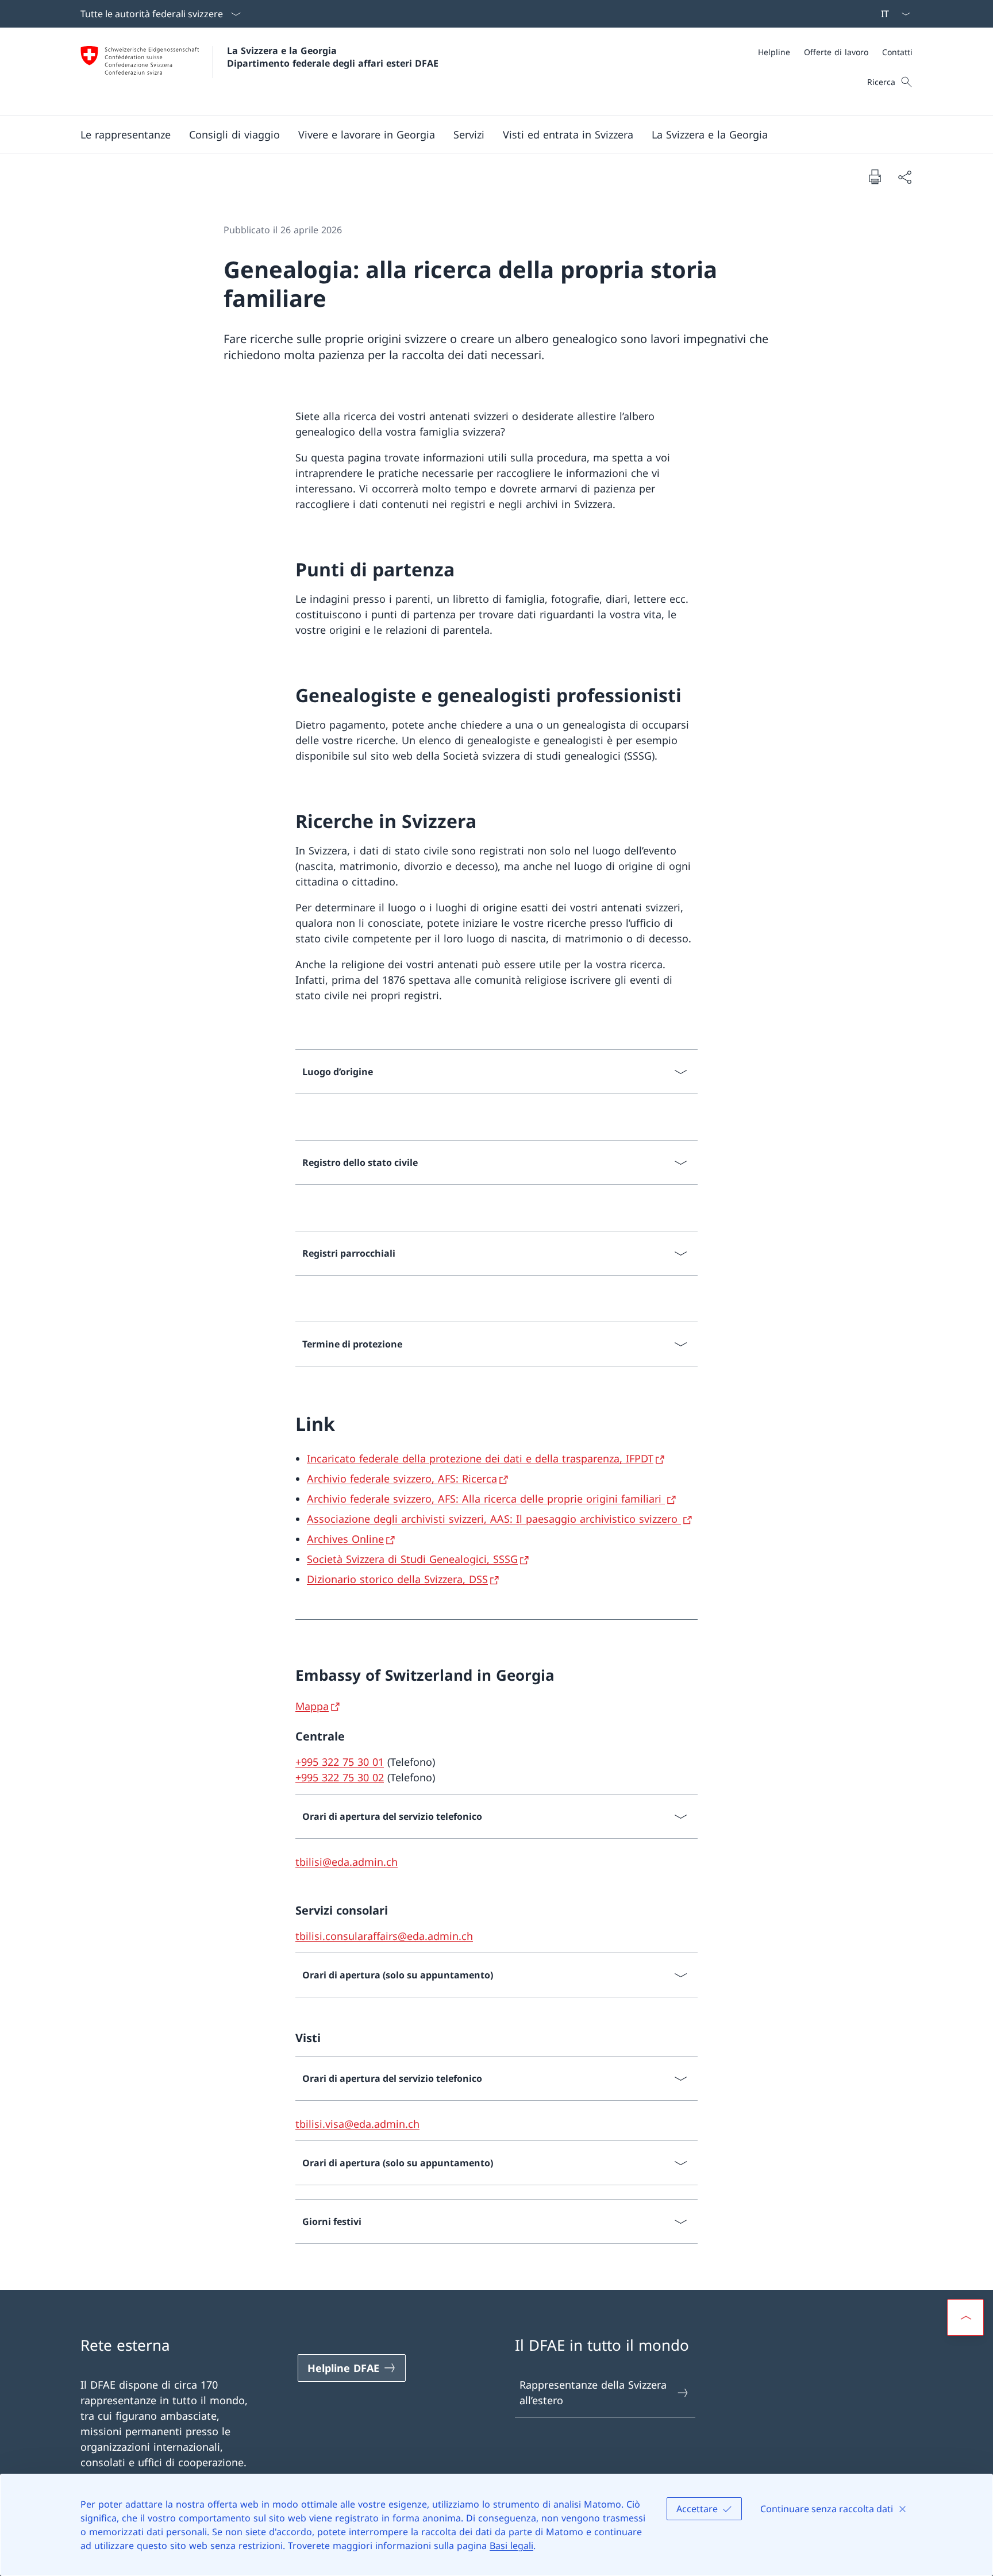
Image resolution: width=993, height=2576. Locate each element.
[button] (126, 134)
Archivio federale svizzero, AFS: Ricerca (402, 1478)
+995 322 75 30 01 (340, 1762)
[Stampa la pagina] (875, 176)
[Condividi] (905, 177)
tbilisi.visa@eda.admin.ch (357, 2124)
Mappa (312, 1706)
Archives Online (345, 1539)
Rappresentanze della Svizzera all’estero (593, 2392)
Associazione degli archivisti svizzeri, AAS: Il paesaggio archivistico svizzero (494, 1519)
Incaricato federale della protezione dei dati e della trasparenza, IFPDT (480, 1458)
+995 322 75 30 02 (340, 1777)
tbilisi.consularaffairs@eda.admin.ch (384, 1936)
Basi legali (511, 2546)
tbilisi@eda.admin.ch (347, 1862)
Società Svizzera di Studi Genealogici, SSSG (412, 1559)
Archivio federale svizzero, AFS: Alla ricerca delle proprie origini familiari (486, 1499)
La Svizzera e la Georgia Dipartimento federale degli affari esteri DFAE (333, 57)
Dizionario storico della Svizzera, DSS (397, 1579)
